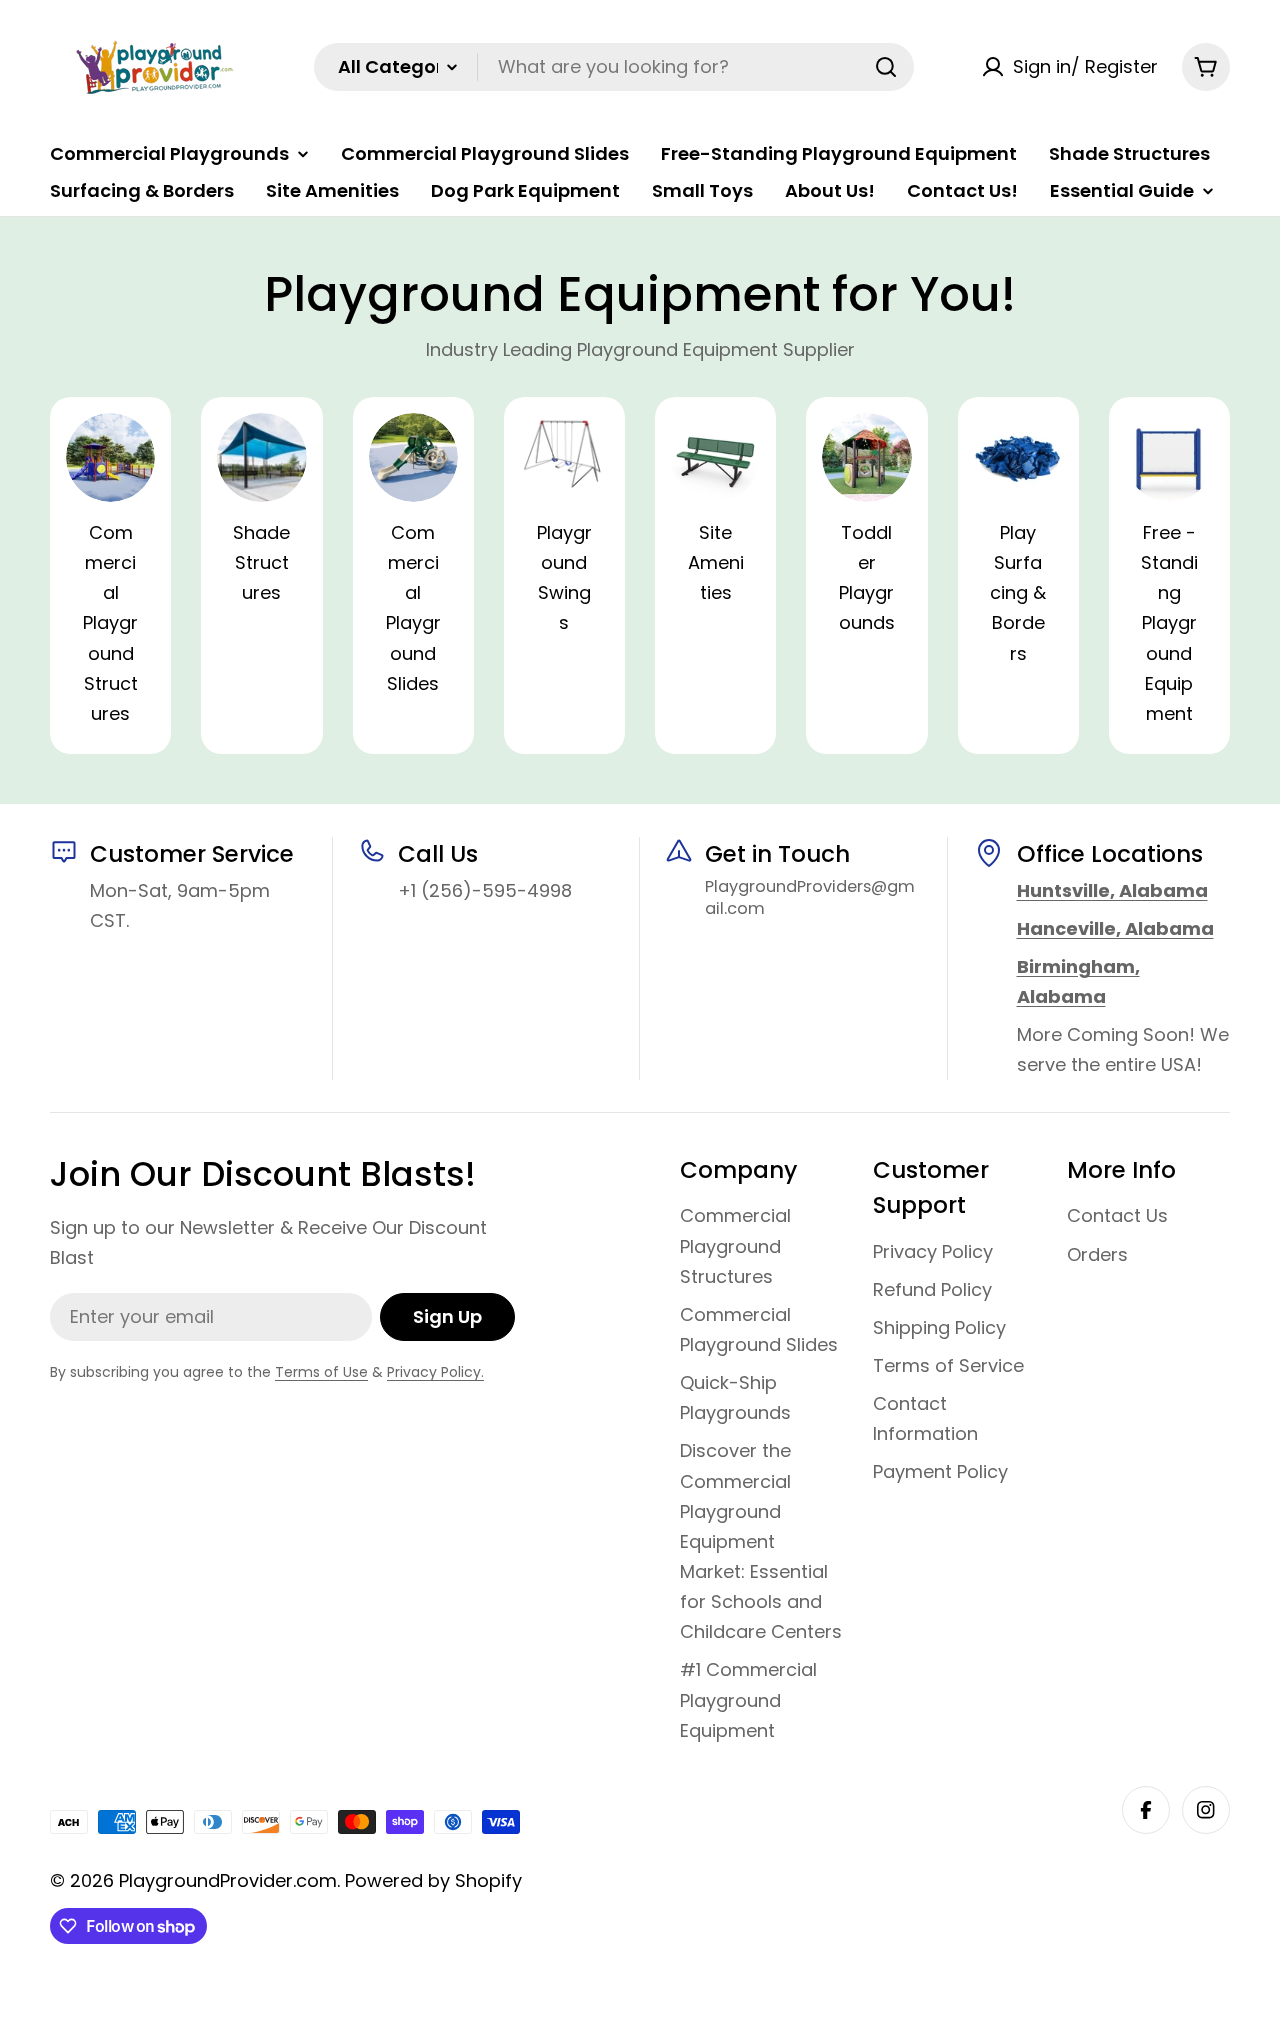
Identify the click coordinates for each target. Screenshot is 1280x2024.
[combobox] (614, 67)
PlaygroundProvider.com (228, 1880)
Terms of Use (321, 1372)
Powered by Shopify (433, 1880)
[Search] (886, 67)
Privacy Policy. (435, 1372)
